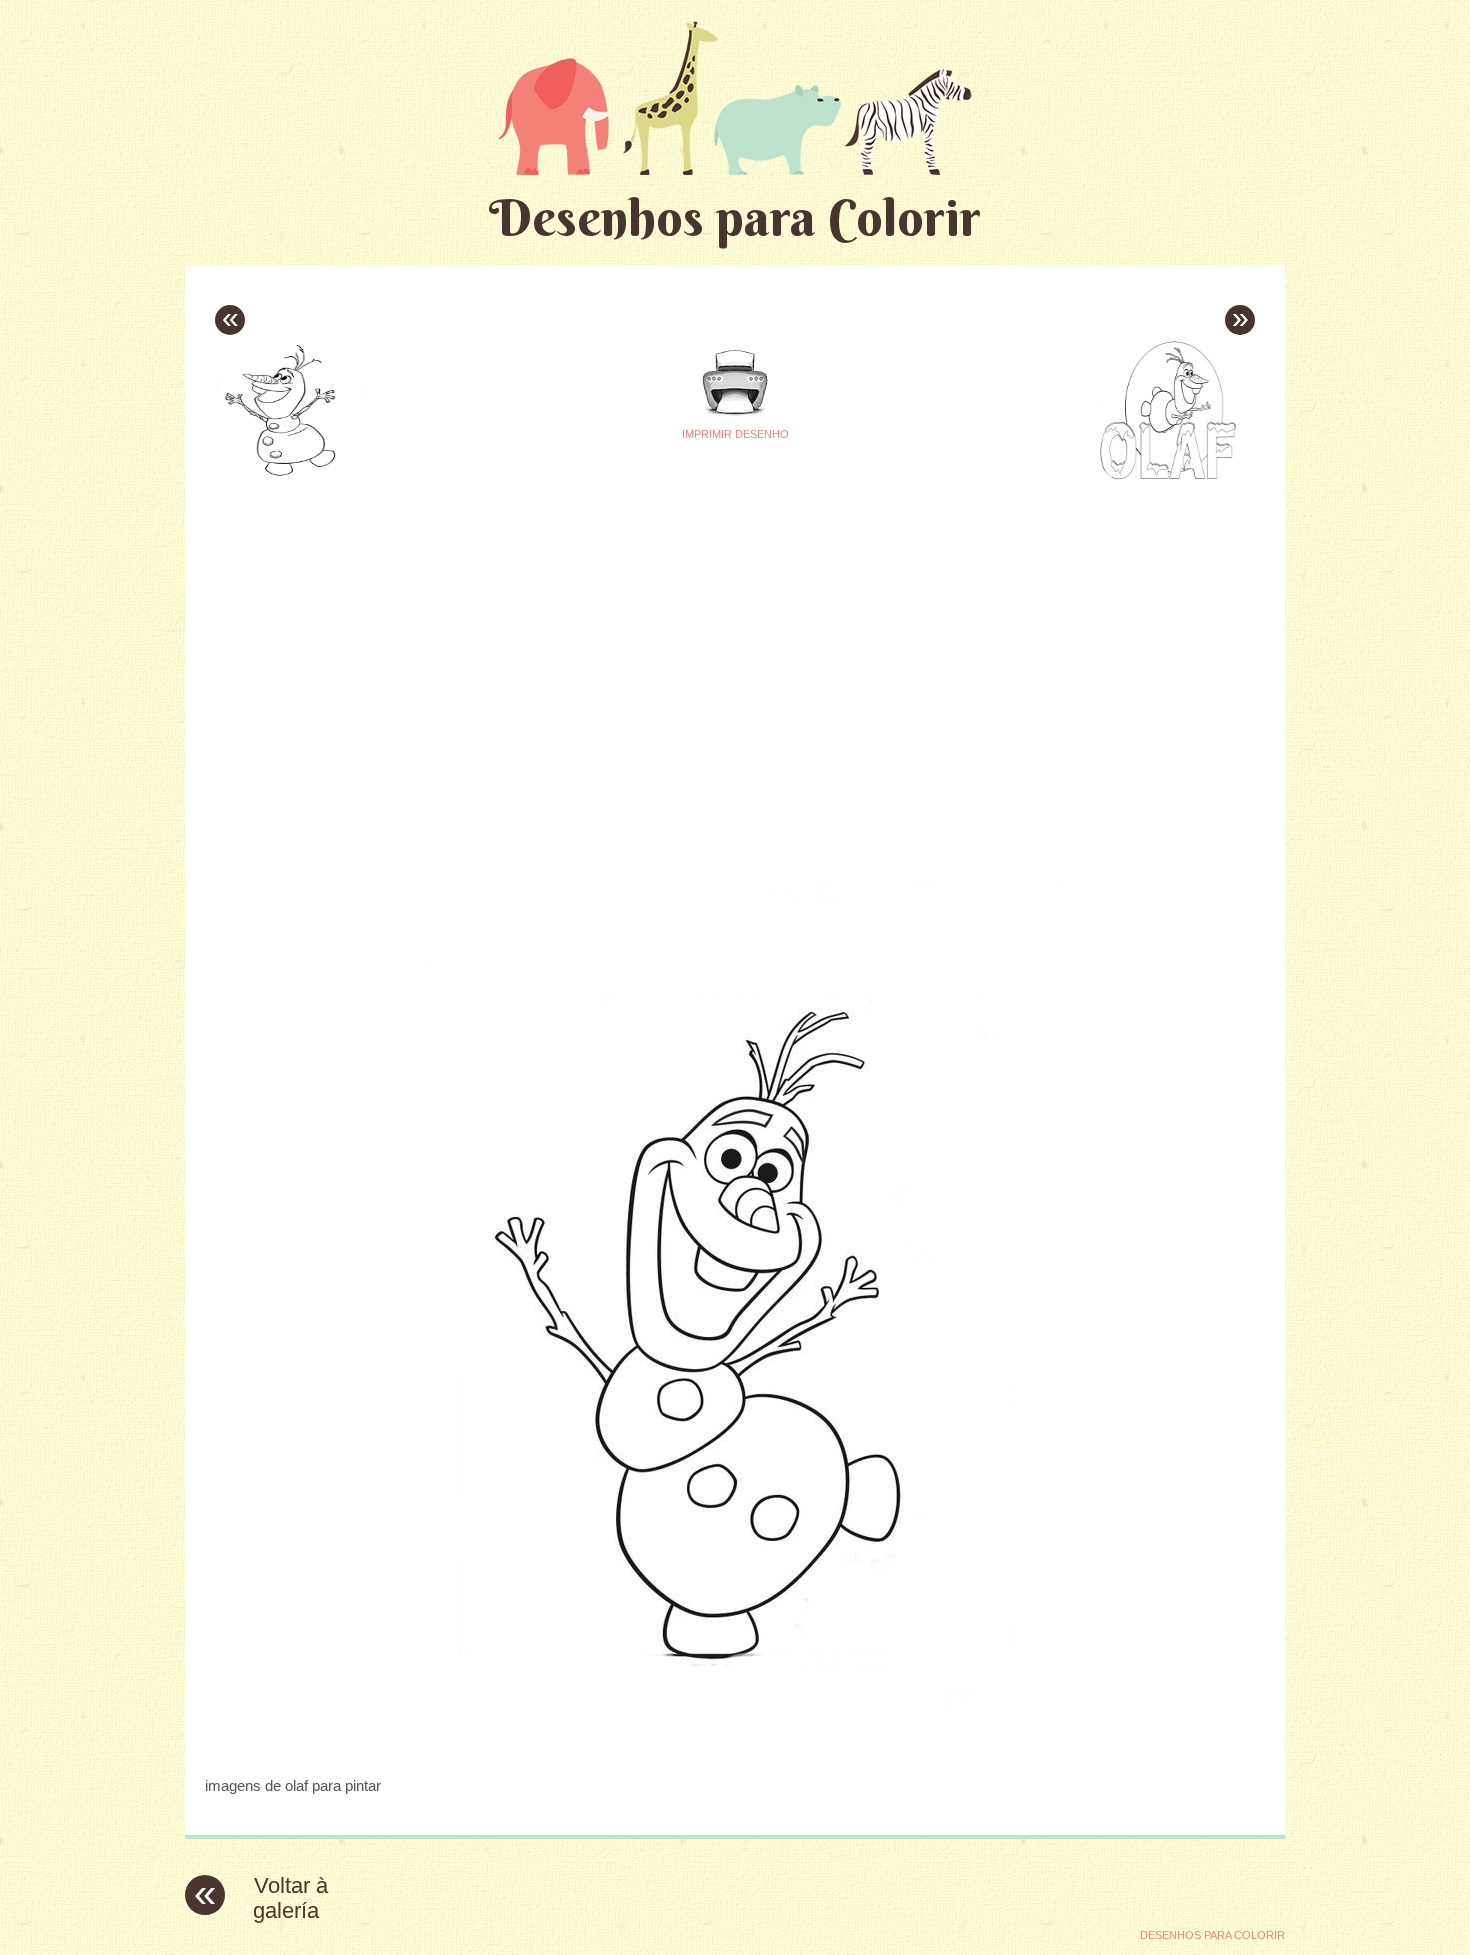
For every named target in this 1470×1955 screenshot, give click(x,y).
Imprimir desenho (735, 434)
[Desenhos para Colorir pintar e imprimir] (735, 97)
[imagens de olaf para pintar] (735, 1746)
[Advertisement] (547, 631)
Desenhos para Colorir (735, 217)
